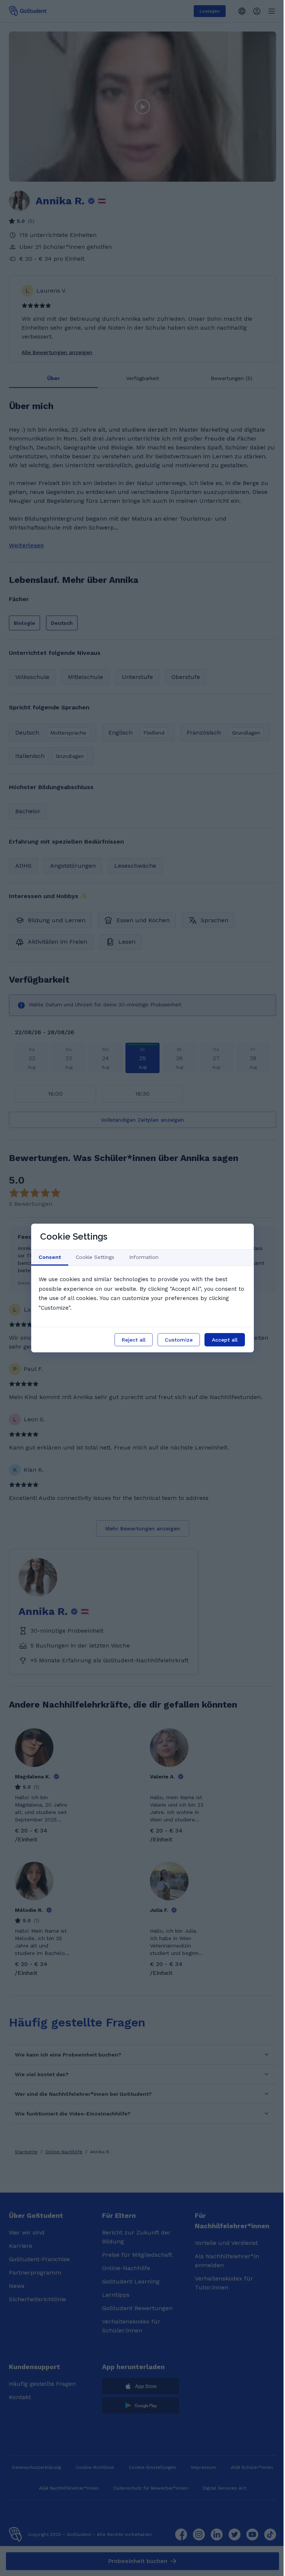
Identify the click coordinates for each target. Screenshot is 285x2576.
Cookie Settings (95, 1257)
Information (144, 1257)
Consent (50, 1257)
